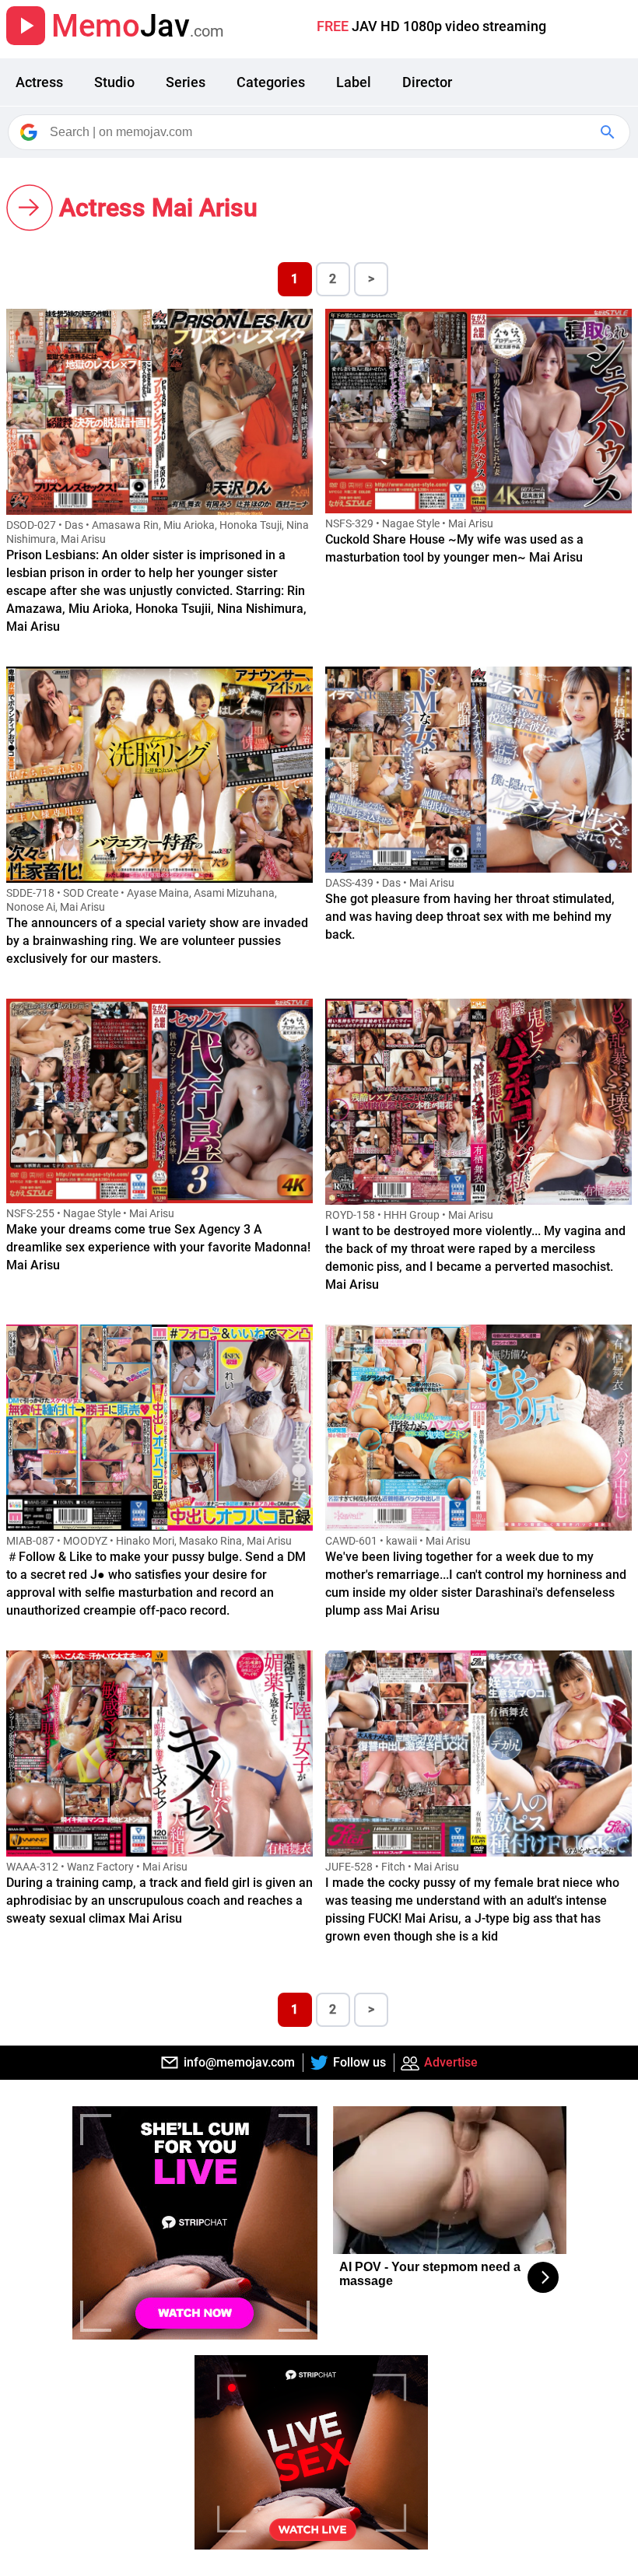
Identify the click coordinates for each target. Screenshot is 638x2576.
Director (427, 82)
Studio (114, 82)
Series (186, 82)
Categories (271, 82)
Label (354, 82)
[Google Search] (609, 132)
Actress (39, 82)
